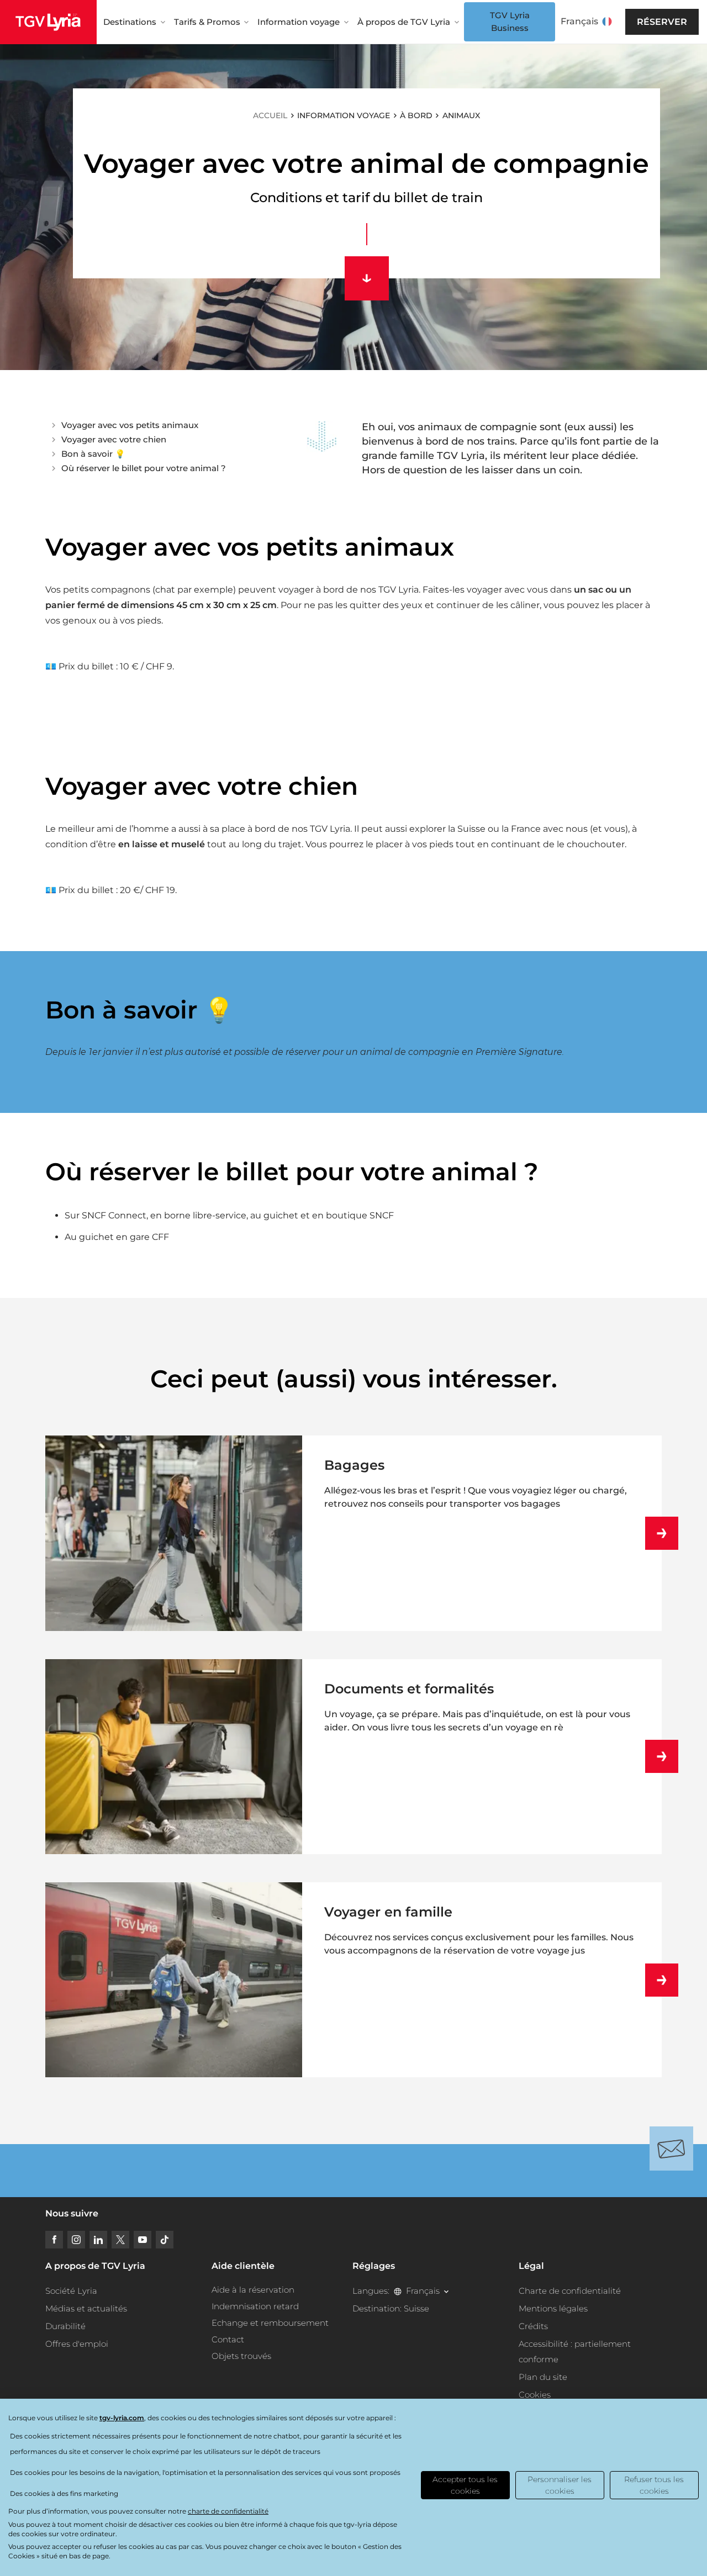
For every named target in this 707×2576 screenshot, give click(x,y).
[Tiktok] (165, 2240)
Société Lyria (71, 2291)
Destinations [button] (130, 22)
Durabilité (65, 2326)
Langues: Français (396, 2291)
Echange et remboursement (270, 2323)
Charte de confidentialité (570, 2291)
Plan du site (543, 2377)
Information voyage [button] (299, 22)
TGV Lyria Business (510, 22)
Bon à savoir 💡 (93, 454)
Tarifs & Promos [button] (207, 22)
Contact (228, 2339)
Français (579, 21)
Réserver (662, 22)
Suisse (416, 2308)
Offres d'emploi (77, 2344)
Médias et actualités (86, 2308)
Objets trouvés (241, 2356)
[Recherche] (625, 22)
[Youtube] (143, 2240)
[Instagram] (76, 2240)
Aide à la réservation (253, 2290)
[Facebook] (54, 2240)
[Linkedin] (98, 2240)
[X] (120, 2240)
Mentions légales (553, 2308)
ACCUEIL (270, 115)
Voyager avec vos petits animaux (130, 425)
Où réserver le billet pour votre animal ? (144, 468)
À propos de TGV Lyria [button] (404, 22)
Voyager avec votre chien (114, 439)
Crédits (533, 2326)
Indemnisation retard (255, 2306)
